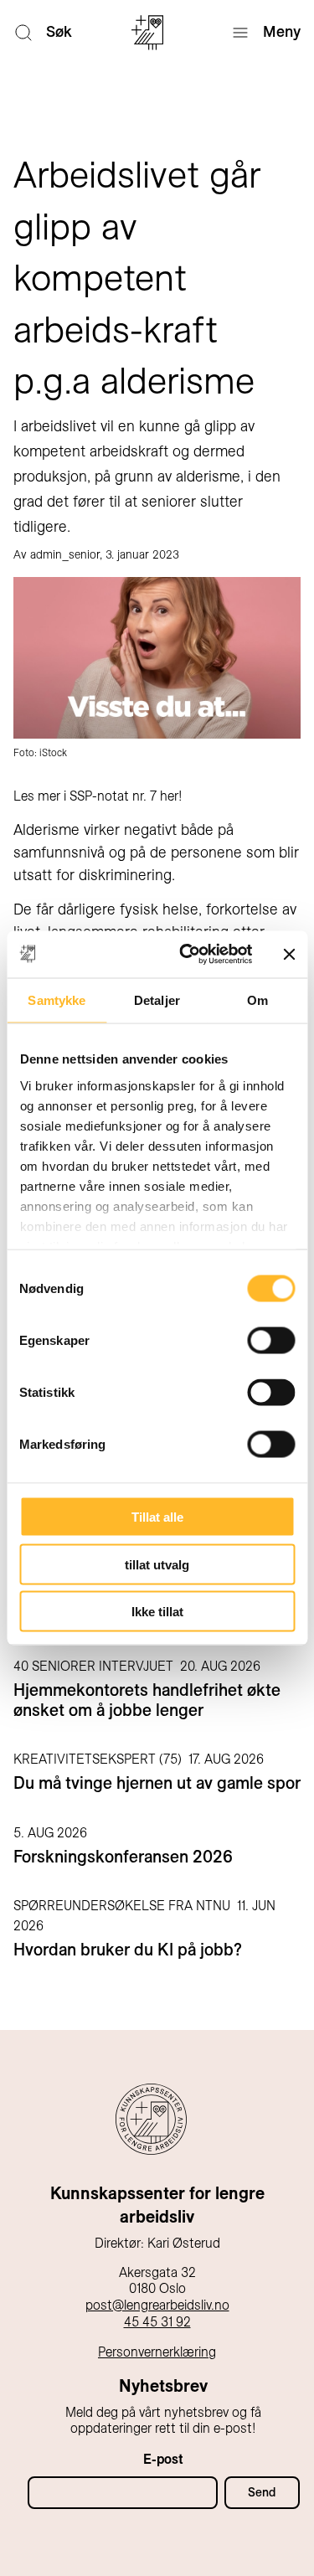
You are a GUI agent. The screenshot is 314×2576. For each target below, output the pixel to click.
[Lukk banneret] (289, 954)
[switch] (271, 1341)
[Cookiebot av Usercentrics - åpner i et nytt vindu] (187, 955)
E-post (163, 2459)
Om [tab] (257, 999)
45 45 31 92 (157, 2322)
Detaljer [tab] (157, 999)
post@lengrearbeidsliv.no (157, 2305)
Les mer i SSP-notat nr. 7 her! (98, 796)
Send (262, 2492)
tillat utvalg (157, 1564)
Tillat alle (157, 1517)
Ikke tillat (157, 1612)
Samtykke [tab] (57, 999)
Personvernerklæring (157, 2352)
